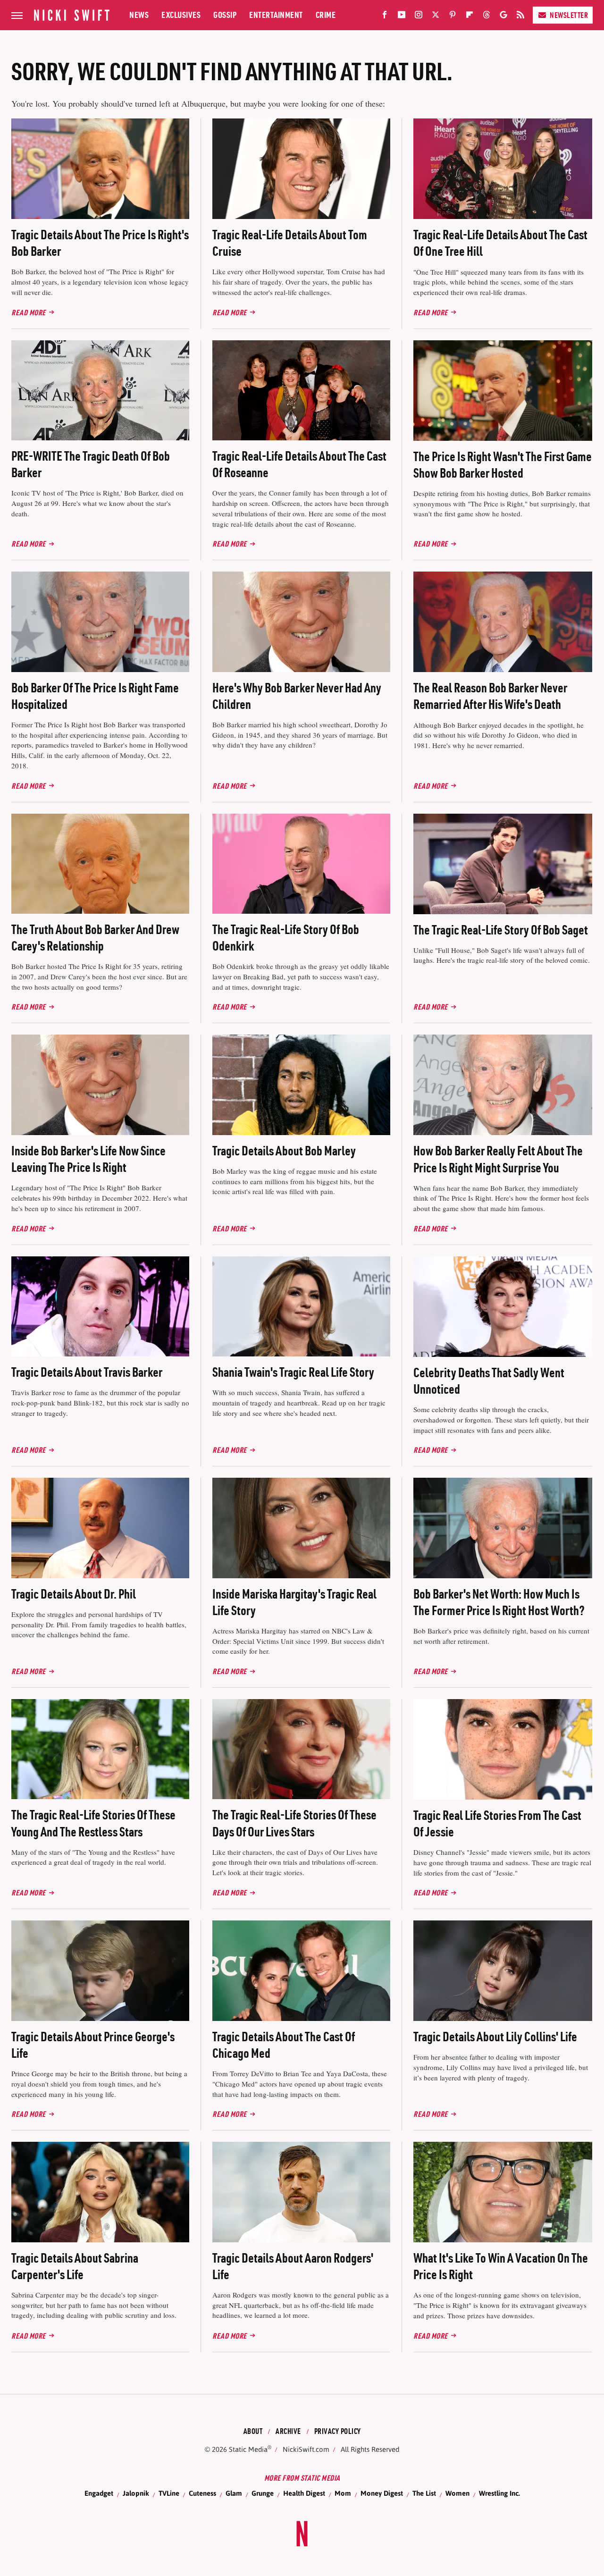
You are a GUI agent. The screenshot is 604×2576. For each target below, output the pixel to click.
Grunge (263, 2493)
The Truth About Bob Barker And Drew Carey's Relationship (95, 938)
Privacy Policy (338, 2431)
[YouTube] (402, 17)
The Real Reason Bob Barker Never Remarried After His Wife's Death (490, 696)
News (139, 15)
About (253, 2431)
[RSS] (520, 17)
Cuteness (202, 2493)
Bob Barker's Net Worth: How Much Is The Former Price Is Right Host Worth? (499, 1602)
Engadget (99, 2493)
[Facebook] (385, 17)
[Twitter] (436, 17)
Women (457, 2493)
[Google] (503, 17)
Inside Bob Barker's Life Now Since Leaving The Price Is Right (88, 1159)
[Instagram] (419, 17)
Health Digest (304, 2493)
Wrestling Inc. (499, 2493)
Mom (343, 2493)
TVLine (169, 2493)
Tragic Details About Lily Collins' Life (495, 2037)
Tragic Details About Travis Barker (87, 1372)
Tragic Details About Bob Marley (284, 1151)
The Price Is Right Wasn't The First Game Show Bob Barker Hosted (503, 465)
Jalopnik (136, 2493)
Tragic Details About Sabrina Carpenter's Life (75, 2266)
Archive (288, 2431)
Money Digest (382, 2493)
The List (424, 2493)
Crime (326, 15)
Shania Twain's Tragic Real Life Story (293, 1372)
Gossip (225, 15)
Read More (29, 312)
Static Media (248, 2449)
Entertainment (276, 15)
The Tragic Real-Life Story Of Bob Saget (501, 930)
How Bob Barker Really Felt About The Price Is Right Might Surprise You (498, 1159)
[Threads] (487, 17)
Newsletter (569, 15)
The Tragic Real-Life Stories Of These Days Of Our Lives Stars (294, 1823)
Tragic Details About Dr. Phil (74, 1594)
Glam (234, 2493)
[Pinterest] (453, 17)
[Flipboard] (470, 17)
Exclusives (181, 15)
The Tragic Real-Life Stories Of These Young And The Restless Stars (93, 1823)
